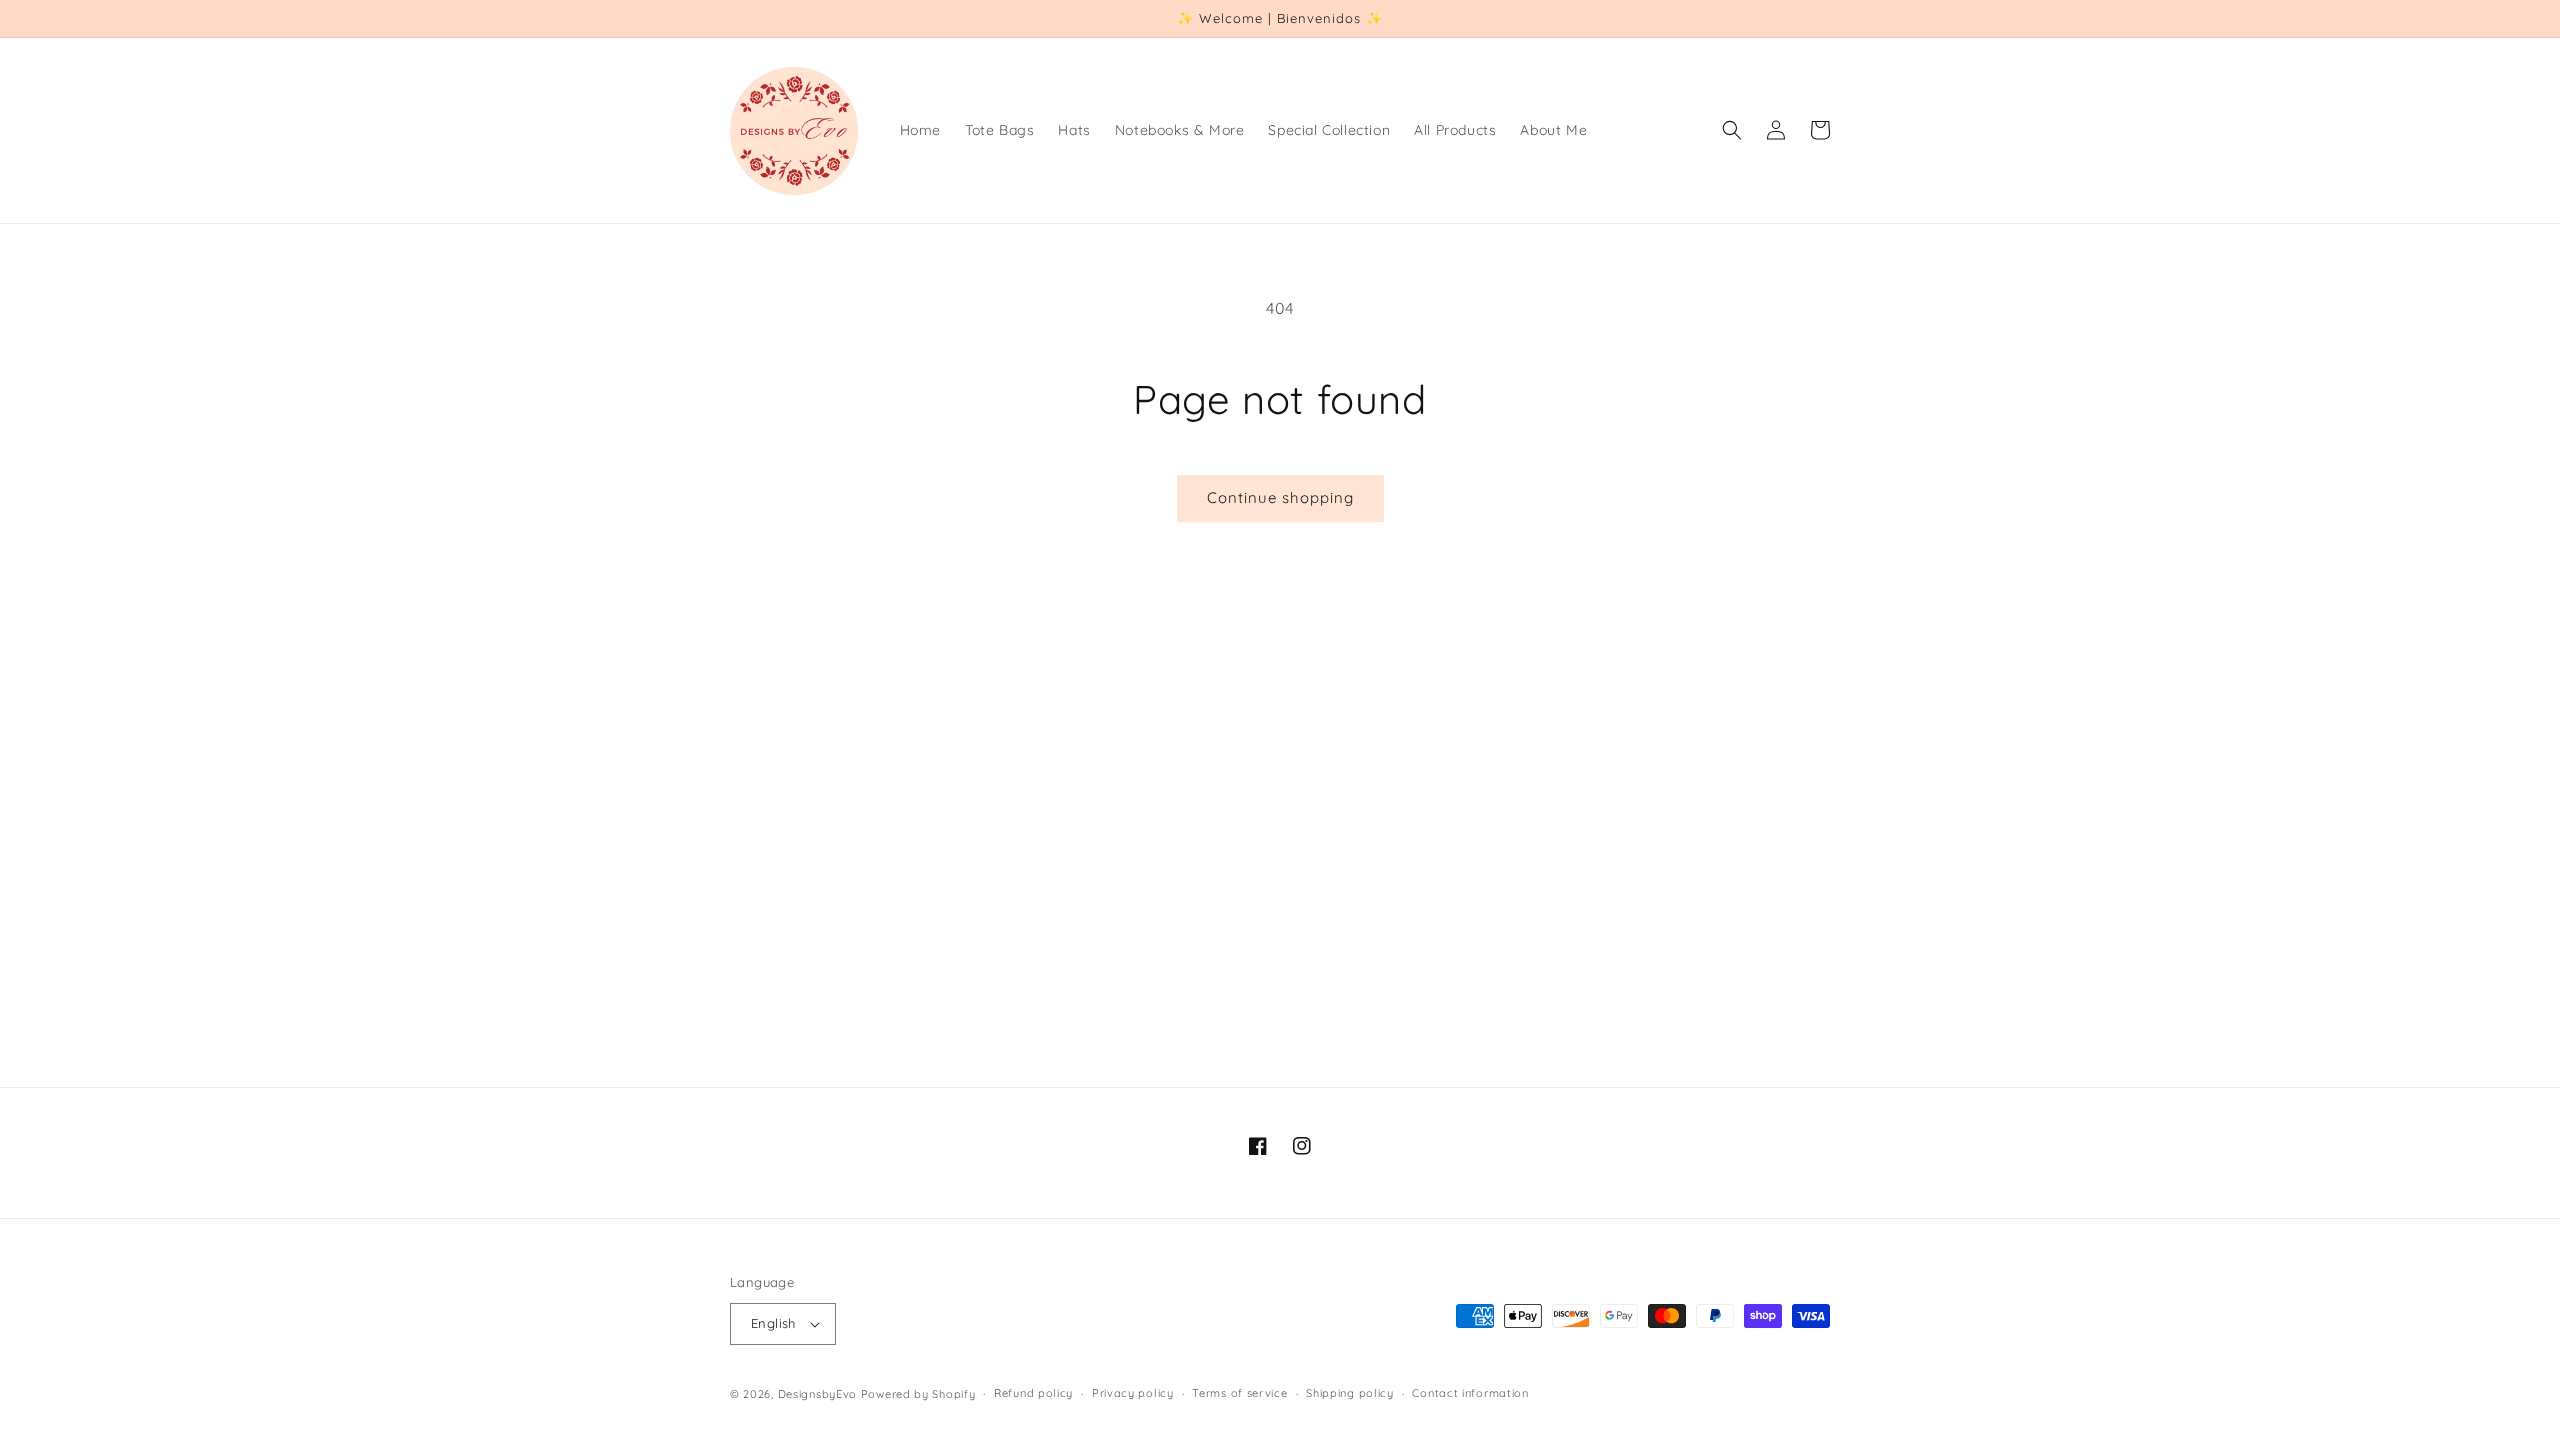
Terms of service (1239, 1393)
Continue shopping (1280, 497)
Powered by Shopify (918, 1394)
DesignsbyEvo (817, 1394)
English (773, 1323)
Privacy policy (1133, 1393)
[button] (1732, 130)
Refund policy (1033, 1393)
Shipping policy (1350, 1393)
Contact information (1470, 1393)
